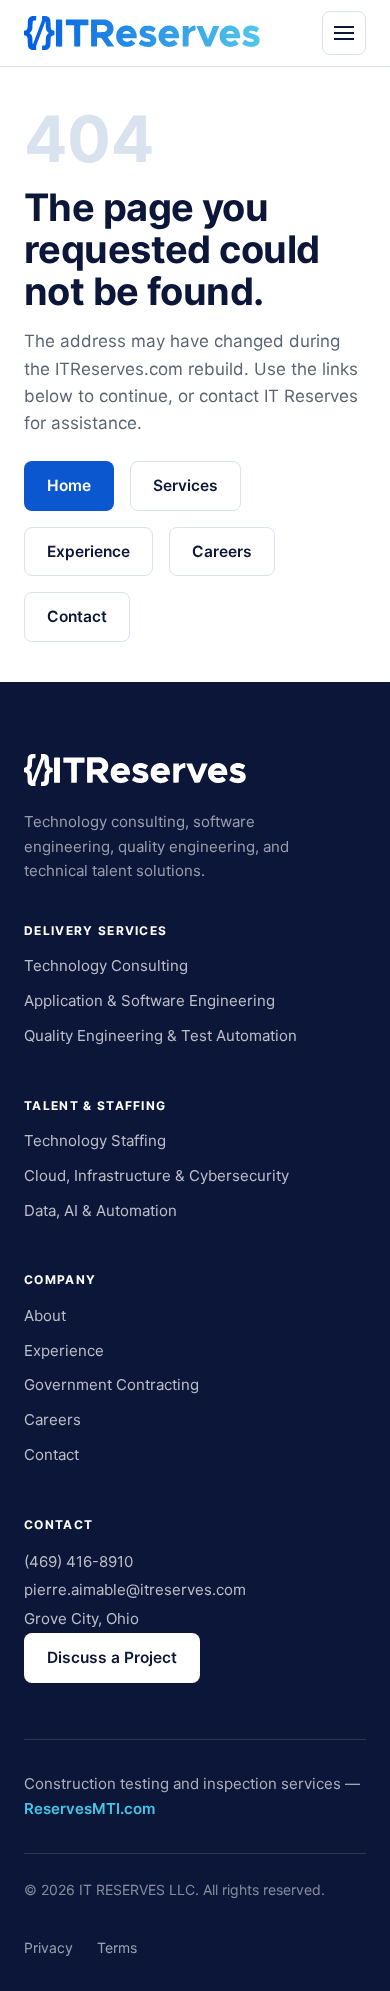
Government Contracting (111, 1384)
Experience (88, 551)
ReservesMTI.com (89, 1808)
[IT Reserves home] (142, 33)
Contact (77, 616)
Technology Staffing (95, 1140)
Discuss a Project (112, 1657)
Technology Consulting (106, 965)
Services (185, 485)
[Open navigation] (344, 33)
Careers (222, 551)
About (45, 1315)
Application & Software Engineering (149, 1000)
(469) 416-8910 (78, 1561)
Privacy (48, 1947)
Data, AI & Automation (100, 1210)
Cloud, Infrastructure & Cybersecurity (156, 1175)
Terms (117, 1947)
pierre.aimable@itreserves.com (135, 1589)
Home (69, 485)
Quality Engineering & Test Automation (160, 1035)
